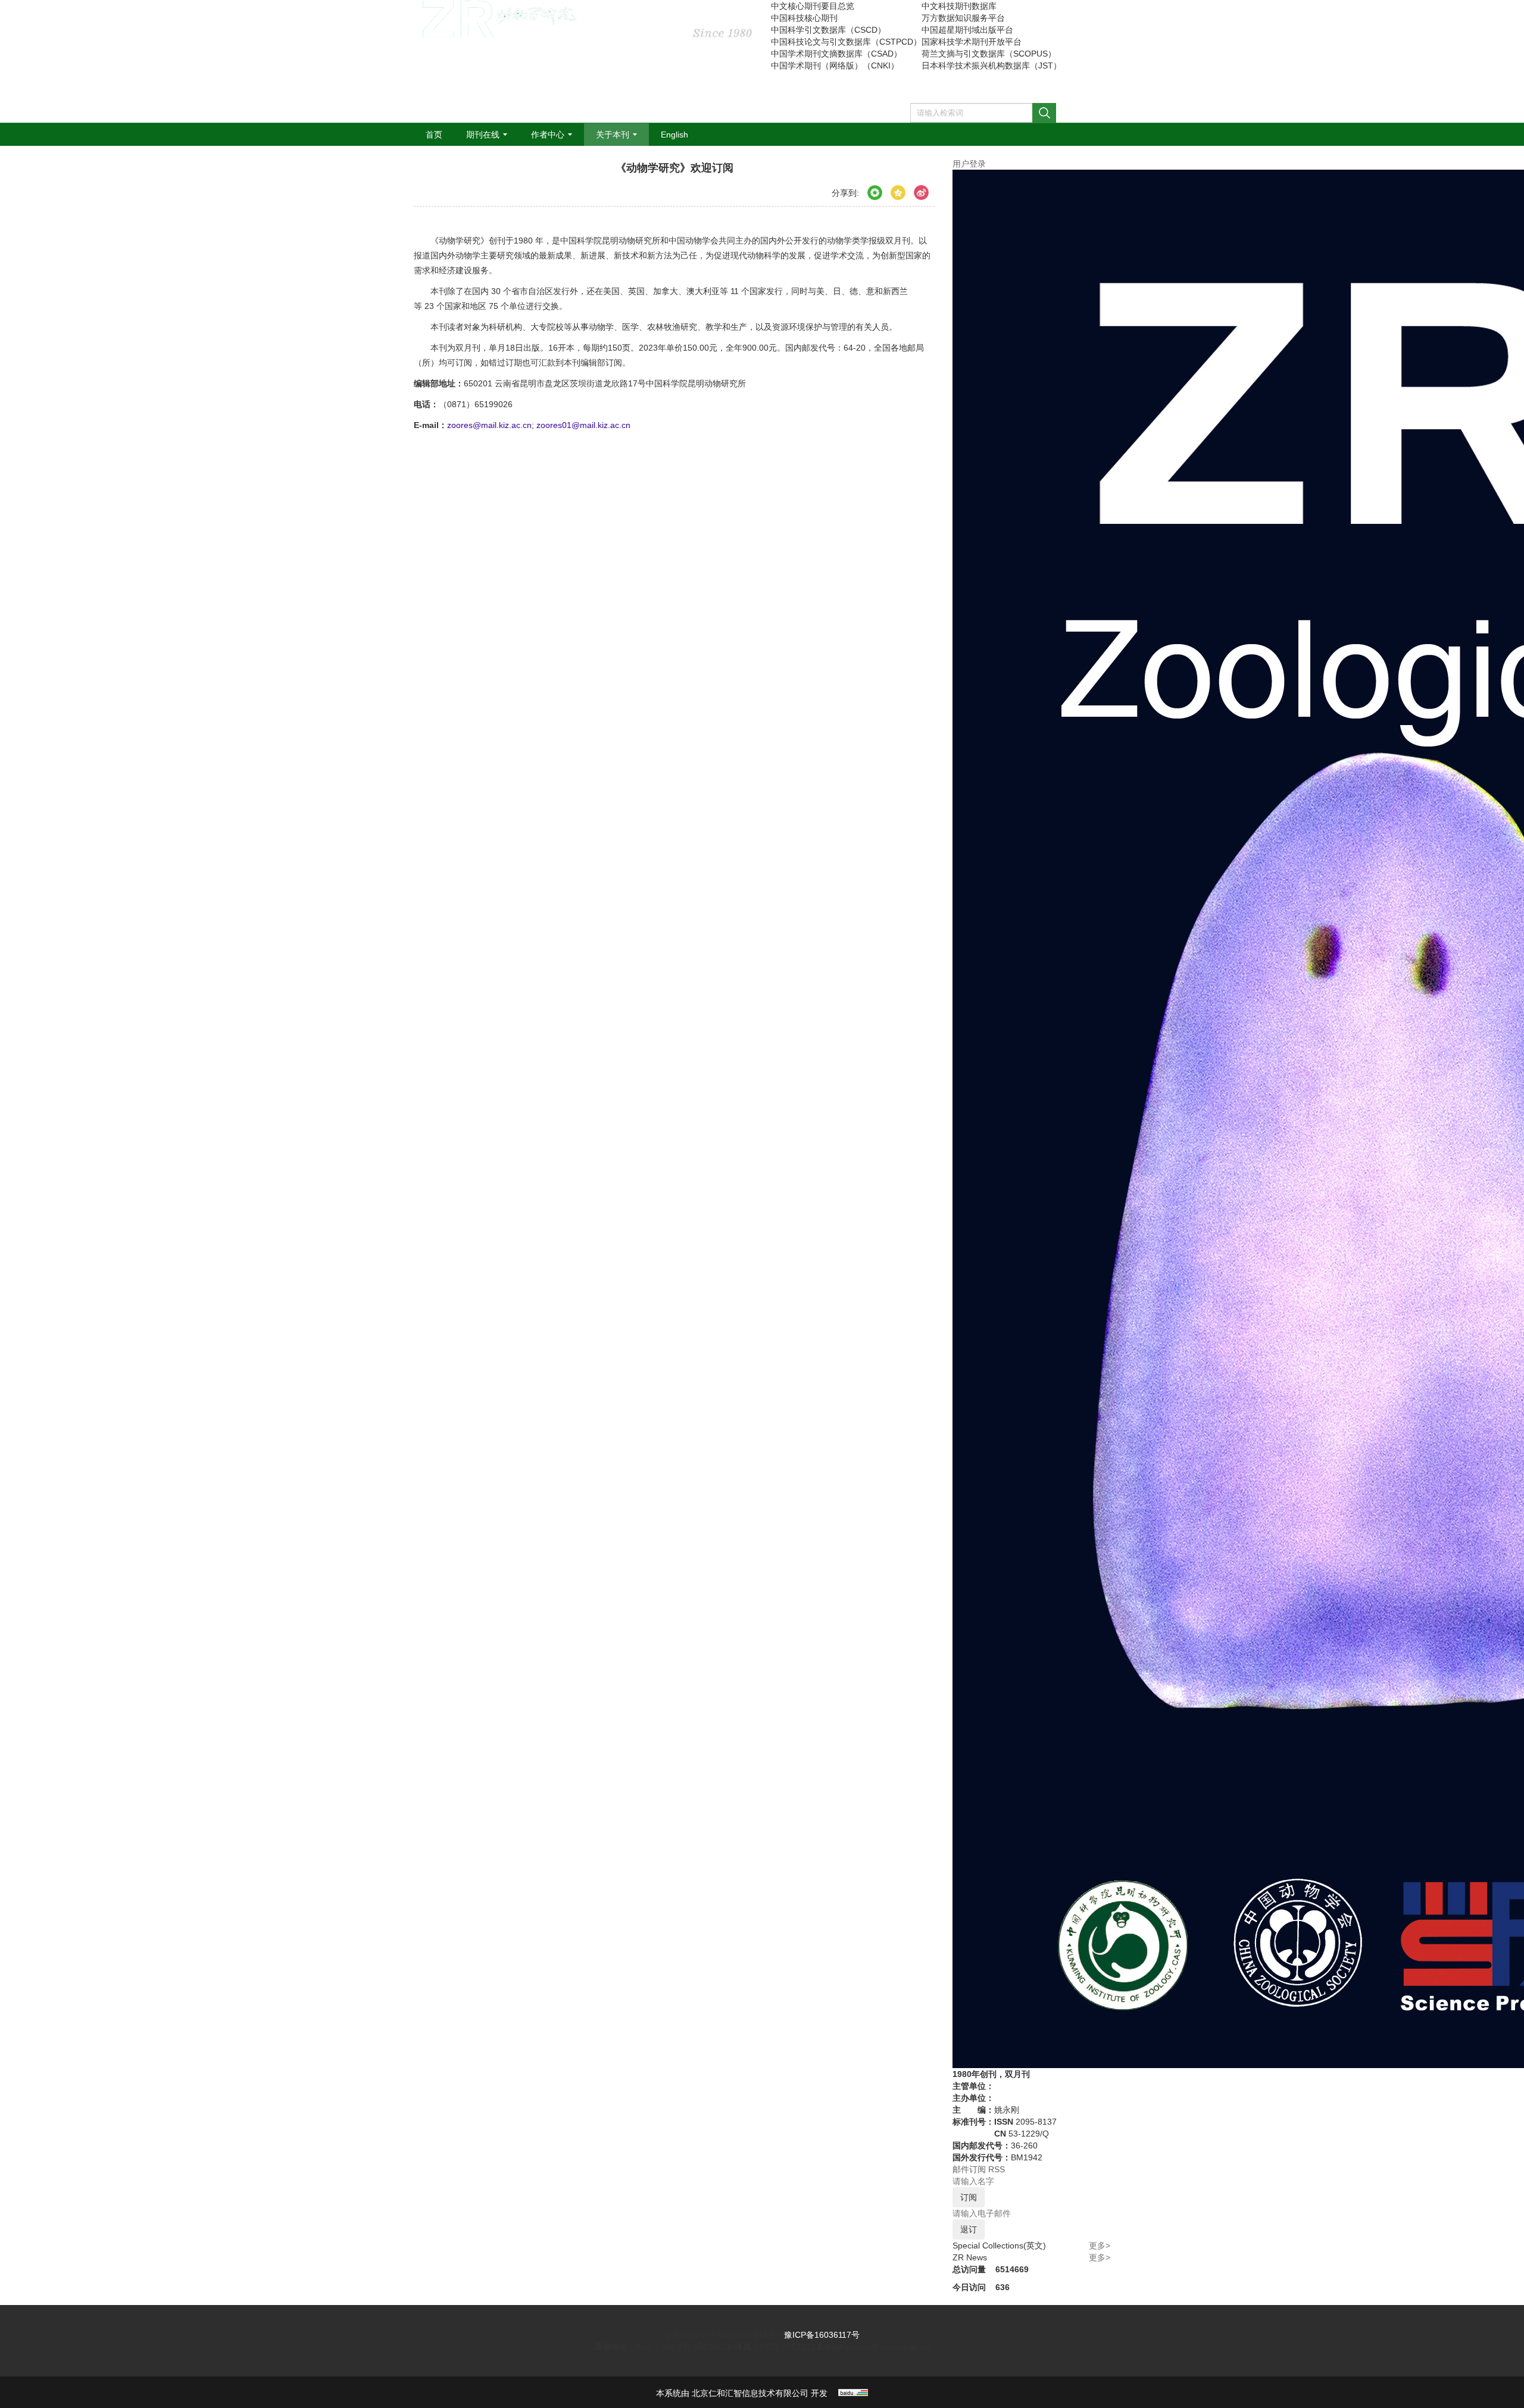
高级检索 (1077, 117)
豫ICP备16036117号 (822, 2335)
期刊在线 (483, 135)
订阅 (969, 2197)
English (674, 135)
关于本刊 (613, 135)
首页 (434, 135)
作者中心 (548, 135)
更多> (1100, 2245)
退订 (969, 2229)
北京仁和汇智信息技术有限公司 (750, 2393)
